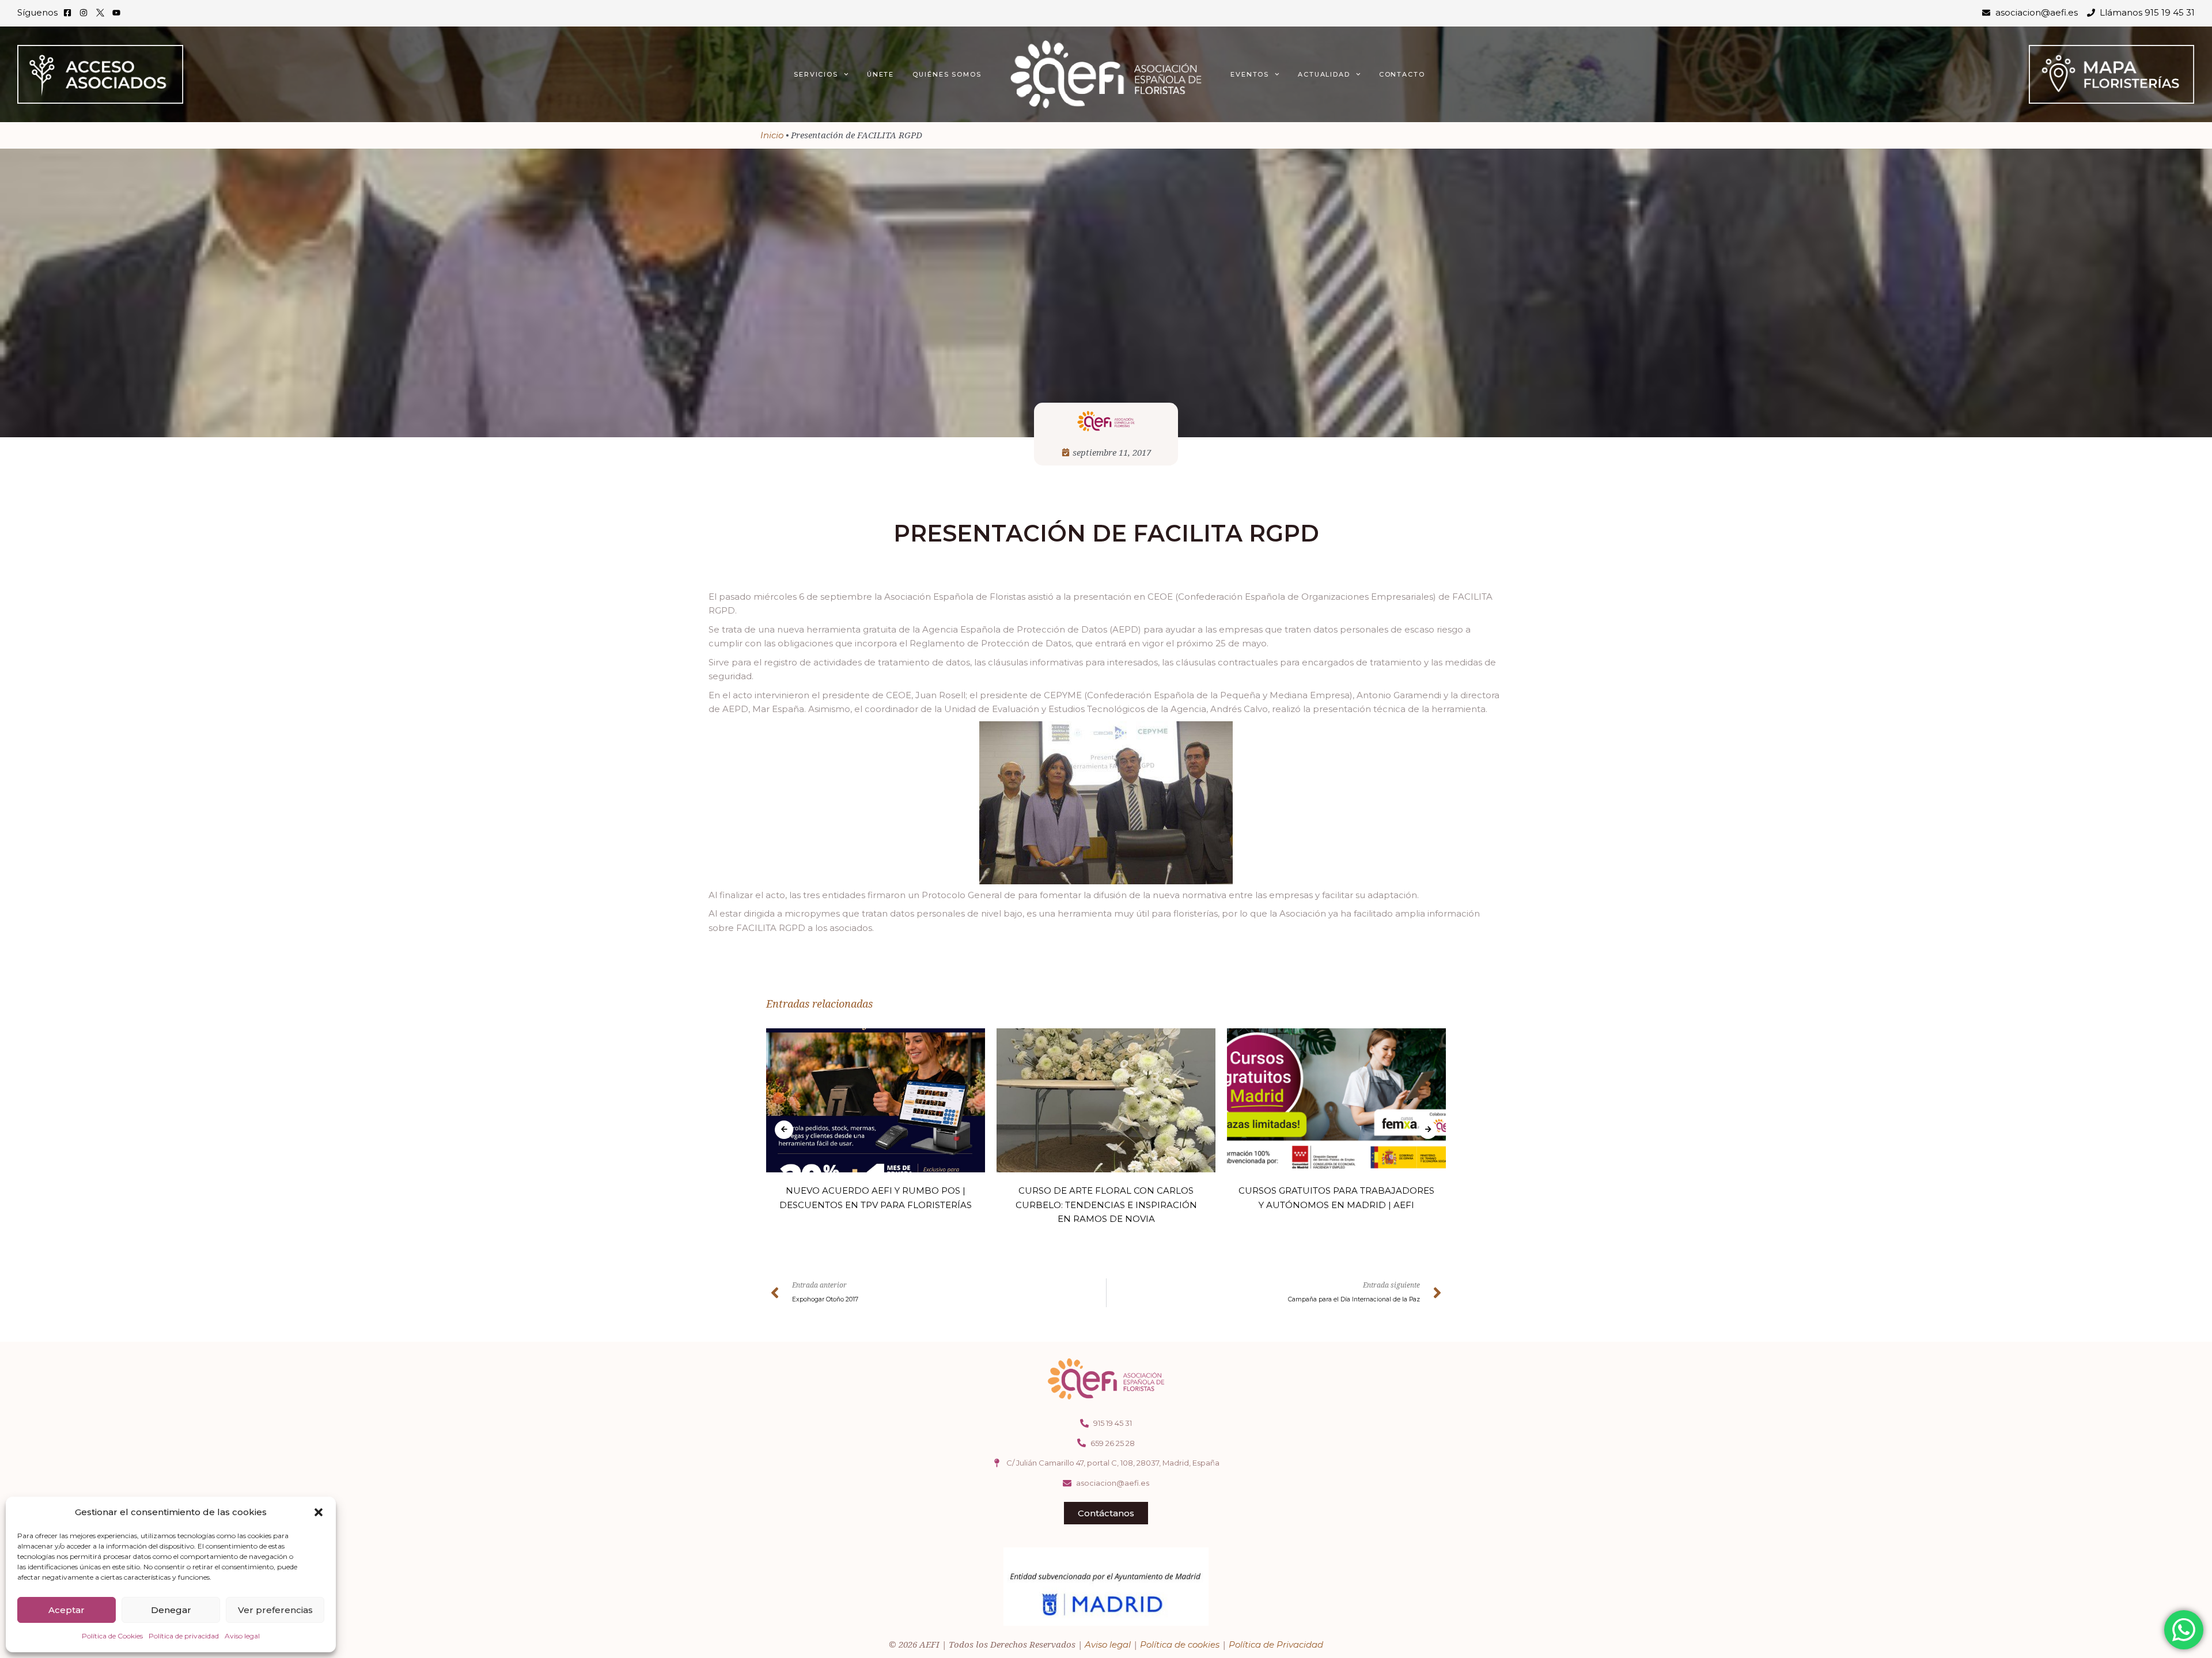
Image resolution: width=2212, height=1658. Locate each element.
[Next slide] (1428, 1130)
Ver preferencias (275, 1610)
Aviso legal (242, 1636)
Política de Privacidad (1276, 1644)
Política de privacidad (184, 1636)
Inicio (772, 135)
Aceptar (67, 1610)
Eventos (1250, 74)
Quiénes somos (947, 74)
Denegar (171, 1610)
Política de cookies (1180, 1644)
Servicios (816, 74)
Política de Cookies (112, 1636)
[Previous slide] (784, 1130)
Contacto (1402, 74)
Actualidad (1324, 74)
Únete (881, 74)
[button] (319, 1512)
